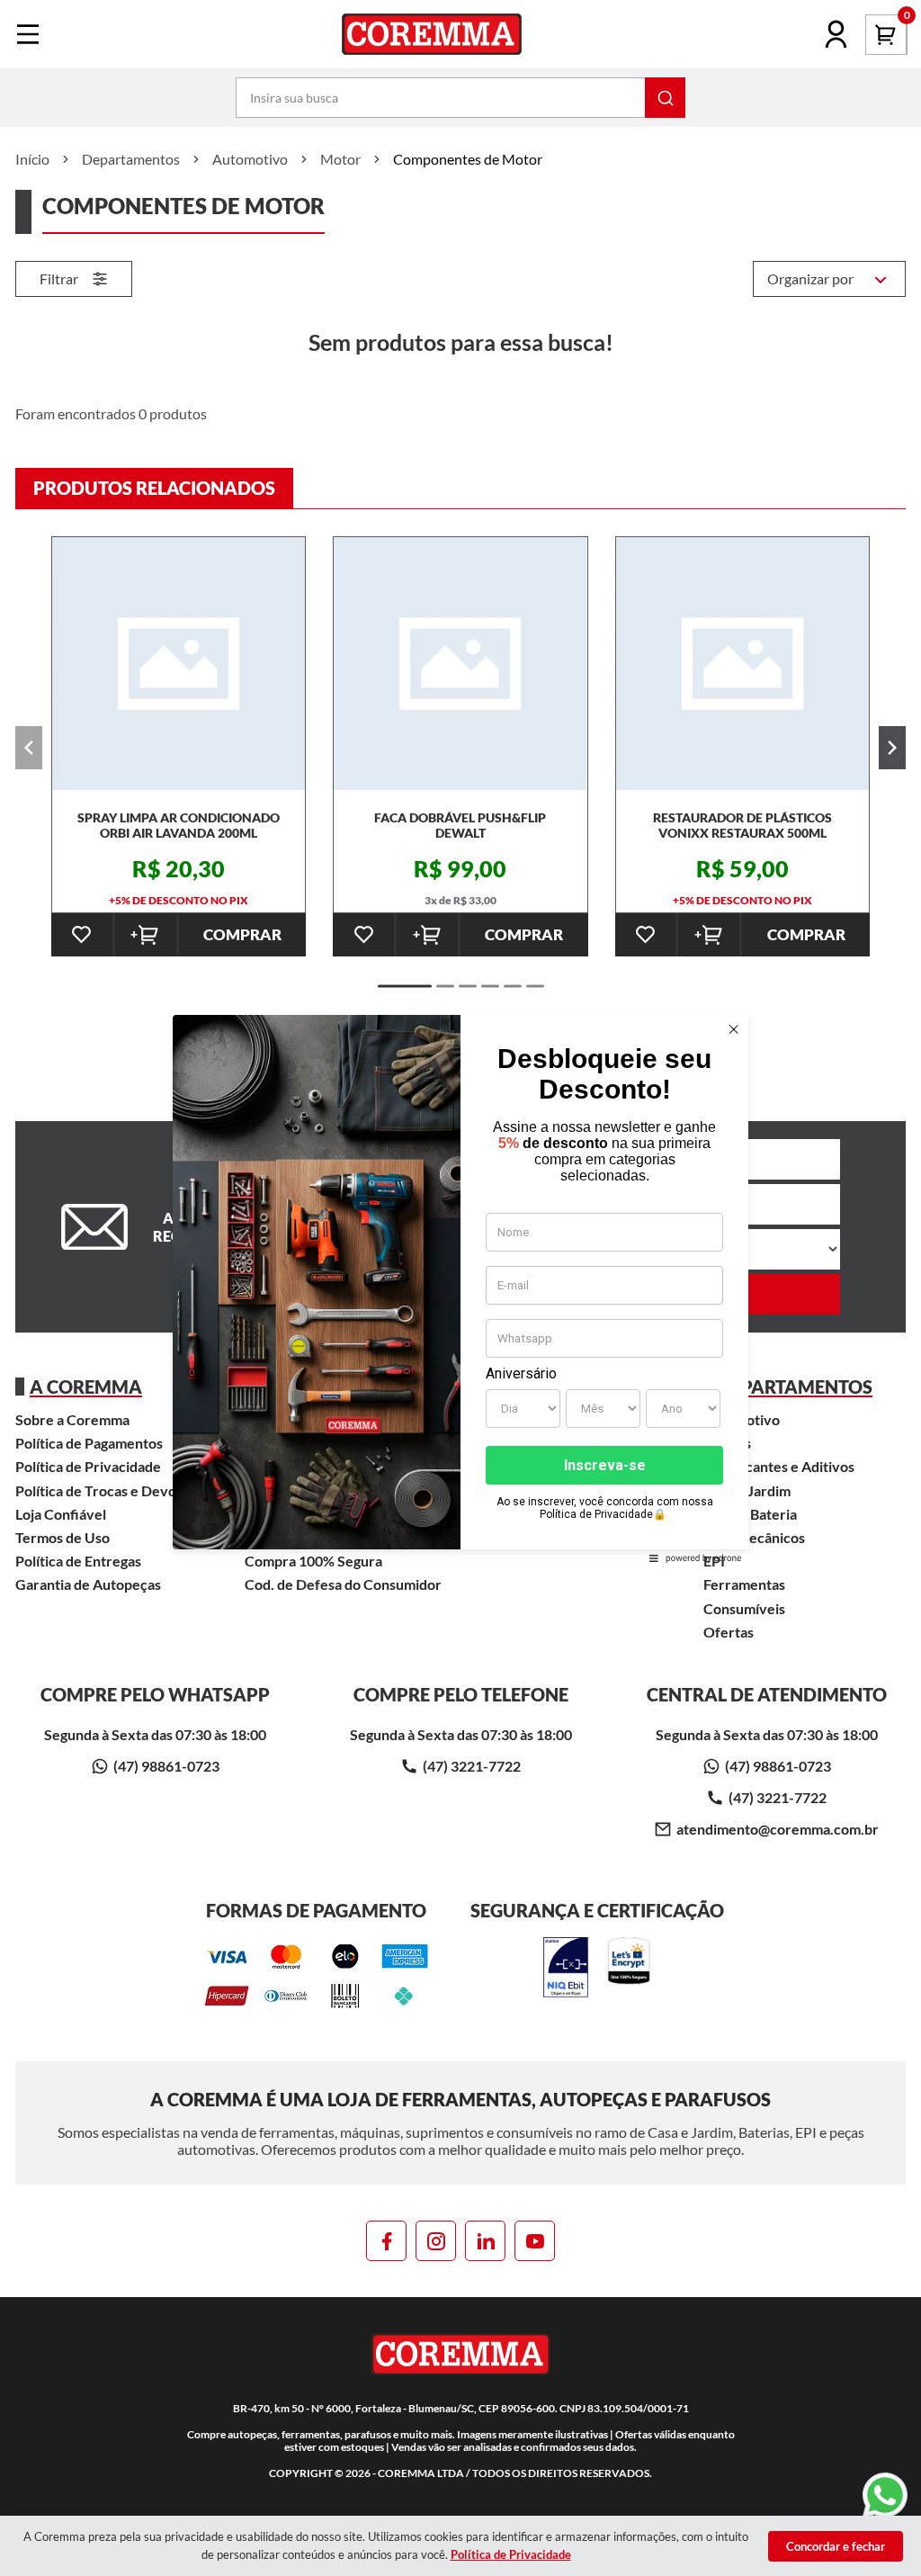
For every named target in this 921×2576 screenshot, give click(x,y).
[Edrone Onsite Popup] (460, 1288)
